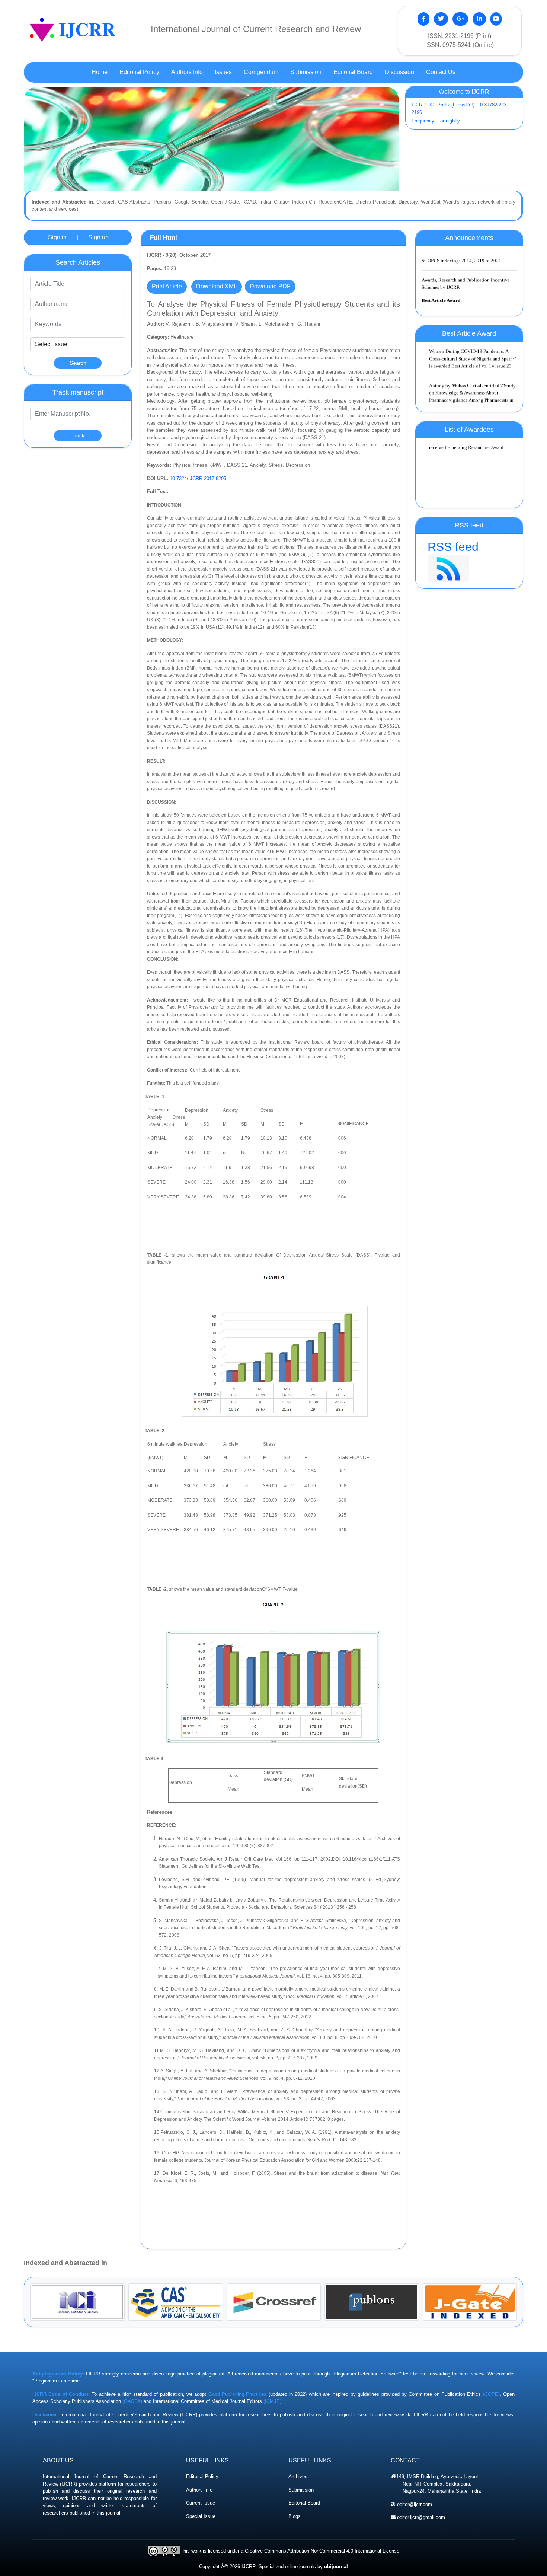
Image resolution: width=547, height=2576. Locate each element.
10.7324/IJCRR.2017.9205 (198, 478)
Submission (301, 2490)
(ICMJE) (272, 2401)
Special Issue (201, 2516)
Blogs (295, 2516)
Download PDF (270, 286)
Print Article (167, 286)
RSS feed (453, 547)
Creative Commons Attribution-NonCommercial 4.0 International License (322, 2551)
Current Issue (201, 2503)
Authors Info (199, 2490)
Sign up (98, 237)
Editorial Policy (202, 2476)
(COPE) (491, 2394)
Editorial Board (304, 2503)
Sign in (57, 237)
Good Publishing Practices (238, 2394)
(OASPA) (132, 2401)
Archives (298, 2476)
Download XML (217, 286)
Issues (223, 72)
